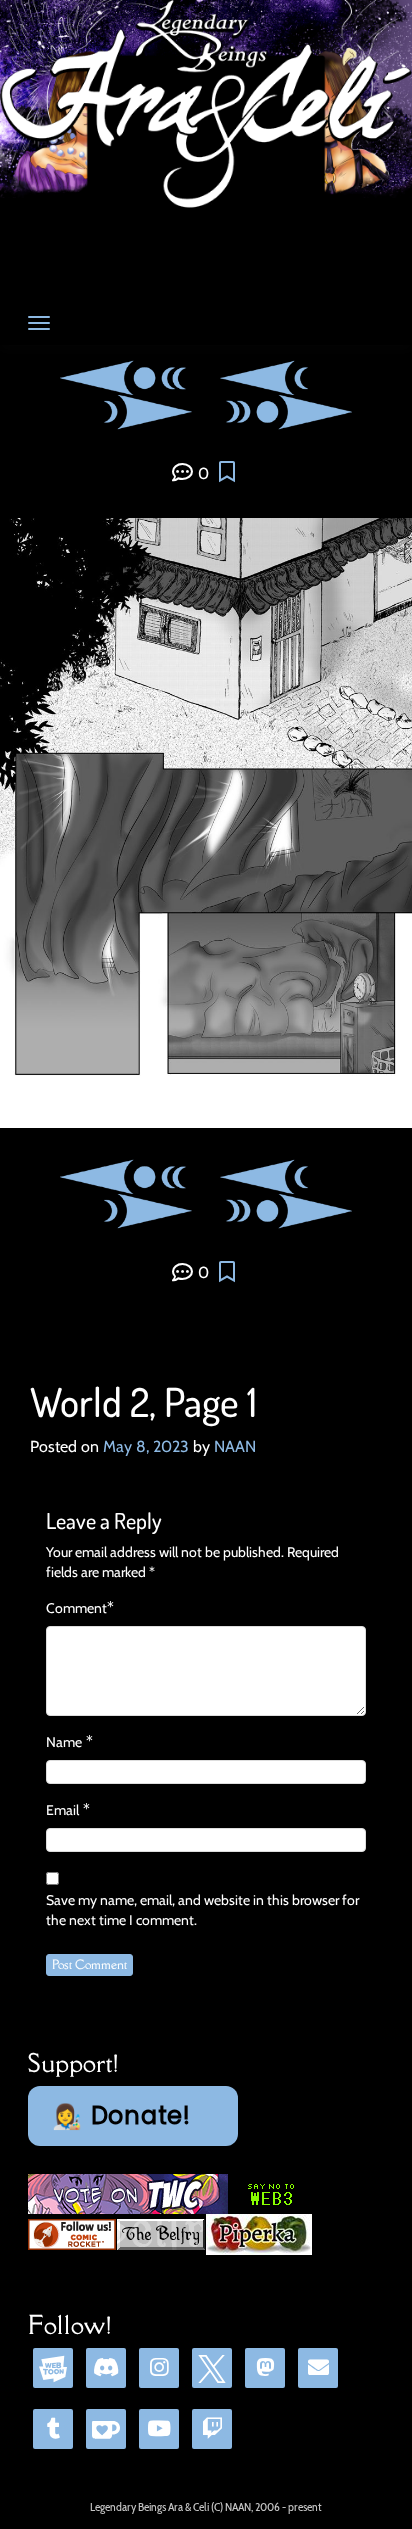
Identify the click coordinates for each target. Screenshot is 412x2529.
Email (62, 1810)
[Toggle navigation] (39, 323)
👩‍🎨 (121, 2116)
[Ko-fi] (106, 2428)
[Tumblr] (53, 2428)
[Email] (318, 2367)
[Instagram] (159, 2367)
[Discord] (106, 2367)
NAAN (235, 1446)
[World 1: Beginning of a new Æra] (134, 375)
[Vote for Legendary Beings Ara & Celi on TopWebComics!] (128, 2193)
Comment (76, 1608)
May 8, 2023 (146, 1446)
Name (64, 1742)
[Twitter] (212, 2367)
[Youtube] (159, 2428)
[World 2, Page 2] (126, 410)
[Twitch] (212, 2428)
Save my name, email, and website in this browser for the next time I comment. (202, 1910)
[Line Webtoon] (53, 2367)
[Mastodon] (265, 2367)
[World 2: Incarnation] (286, 375)
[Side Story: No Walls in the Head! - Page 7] (278, 410)
